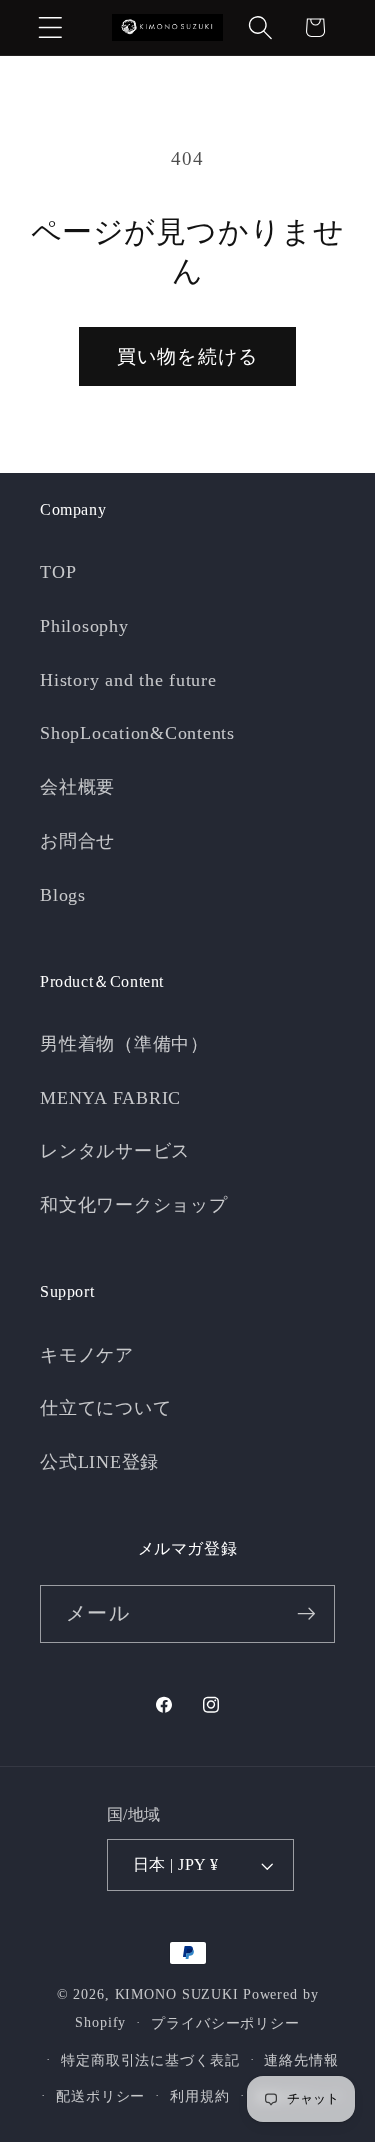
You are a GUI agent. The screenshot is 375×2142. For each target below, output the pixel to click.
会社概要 (77, 787)
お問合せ (77, 841)
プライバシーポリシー (225, 2023)
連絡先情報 (301, 2060)
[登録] (306, 1614)
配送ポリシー (100, 2096)
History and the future (128, 680)
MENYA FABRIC (110, 1098)
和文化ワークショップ (134, 1205)
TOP (58, 572)
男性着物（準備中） (124, 1044)
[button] (50, 27)
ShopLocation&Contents (137, 733)
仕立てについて (105, 1408)
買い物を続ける (188, 356)
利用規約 (200, 2096)
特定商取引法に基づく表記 (150, 2060)
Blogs (63, 895)
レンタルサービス (115, 1151)
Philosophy (84, 626)
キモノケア (87, 1355)
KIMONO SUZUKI (177, 1994)
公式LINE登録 (99, 1462)
